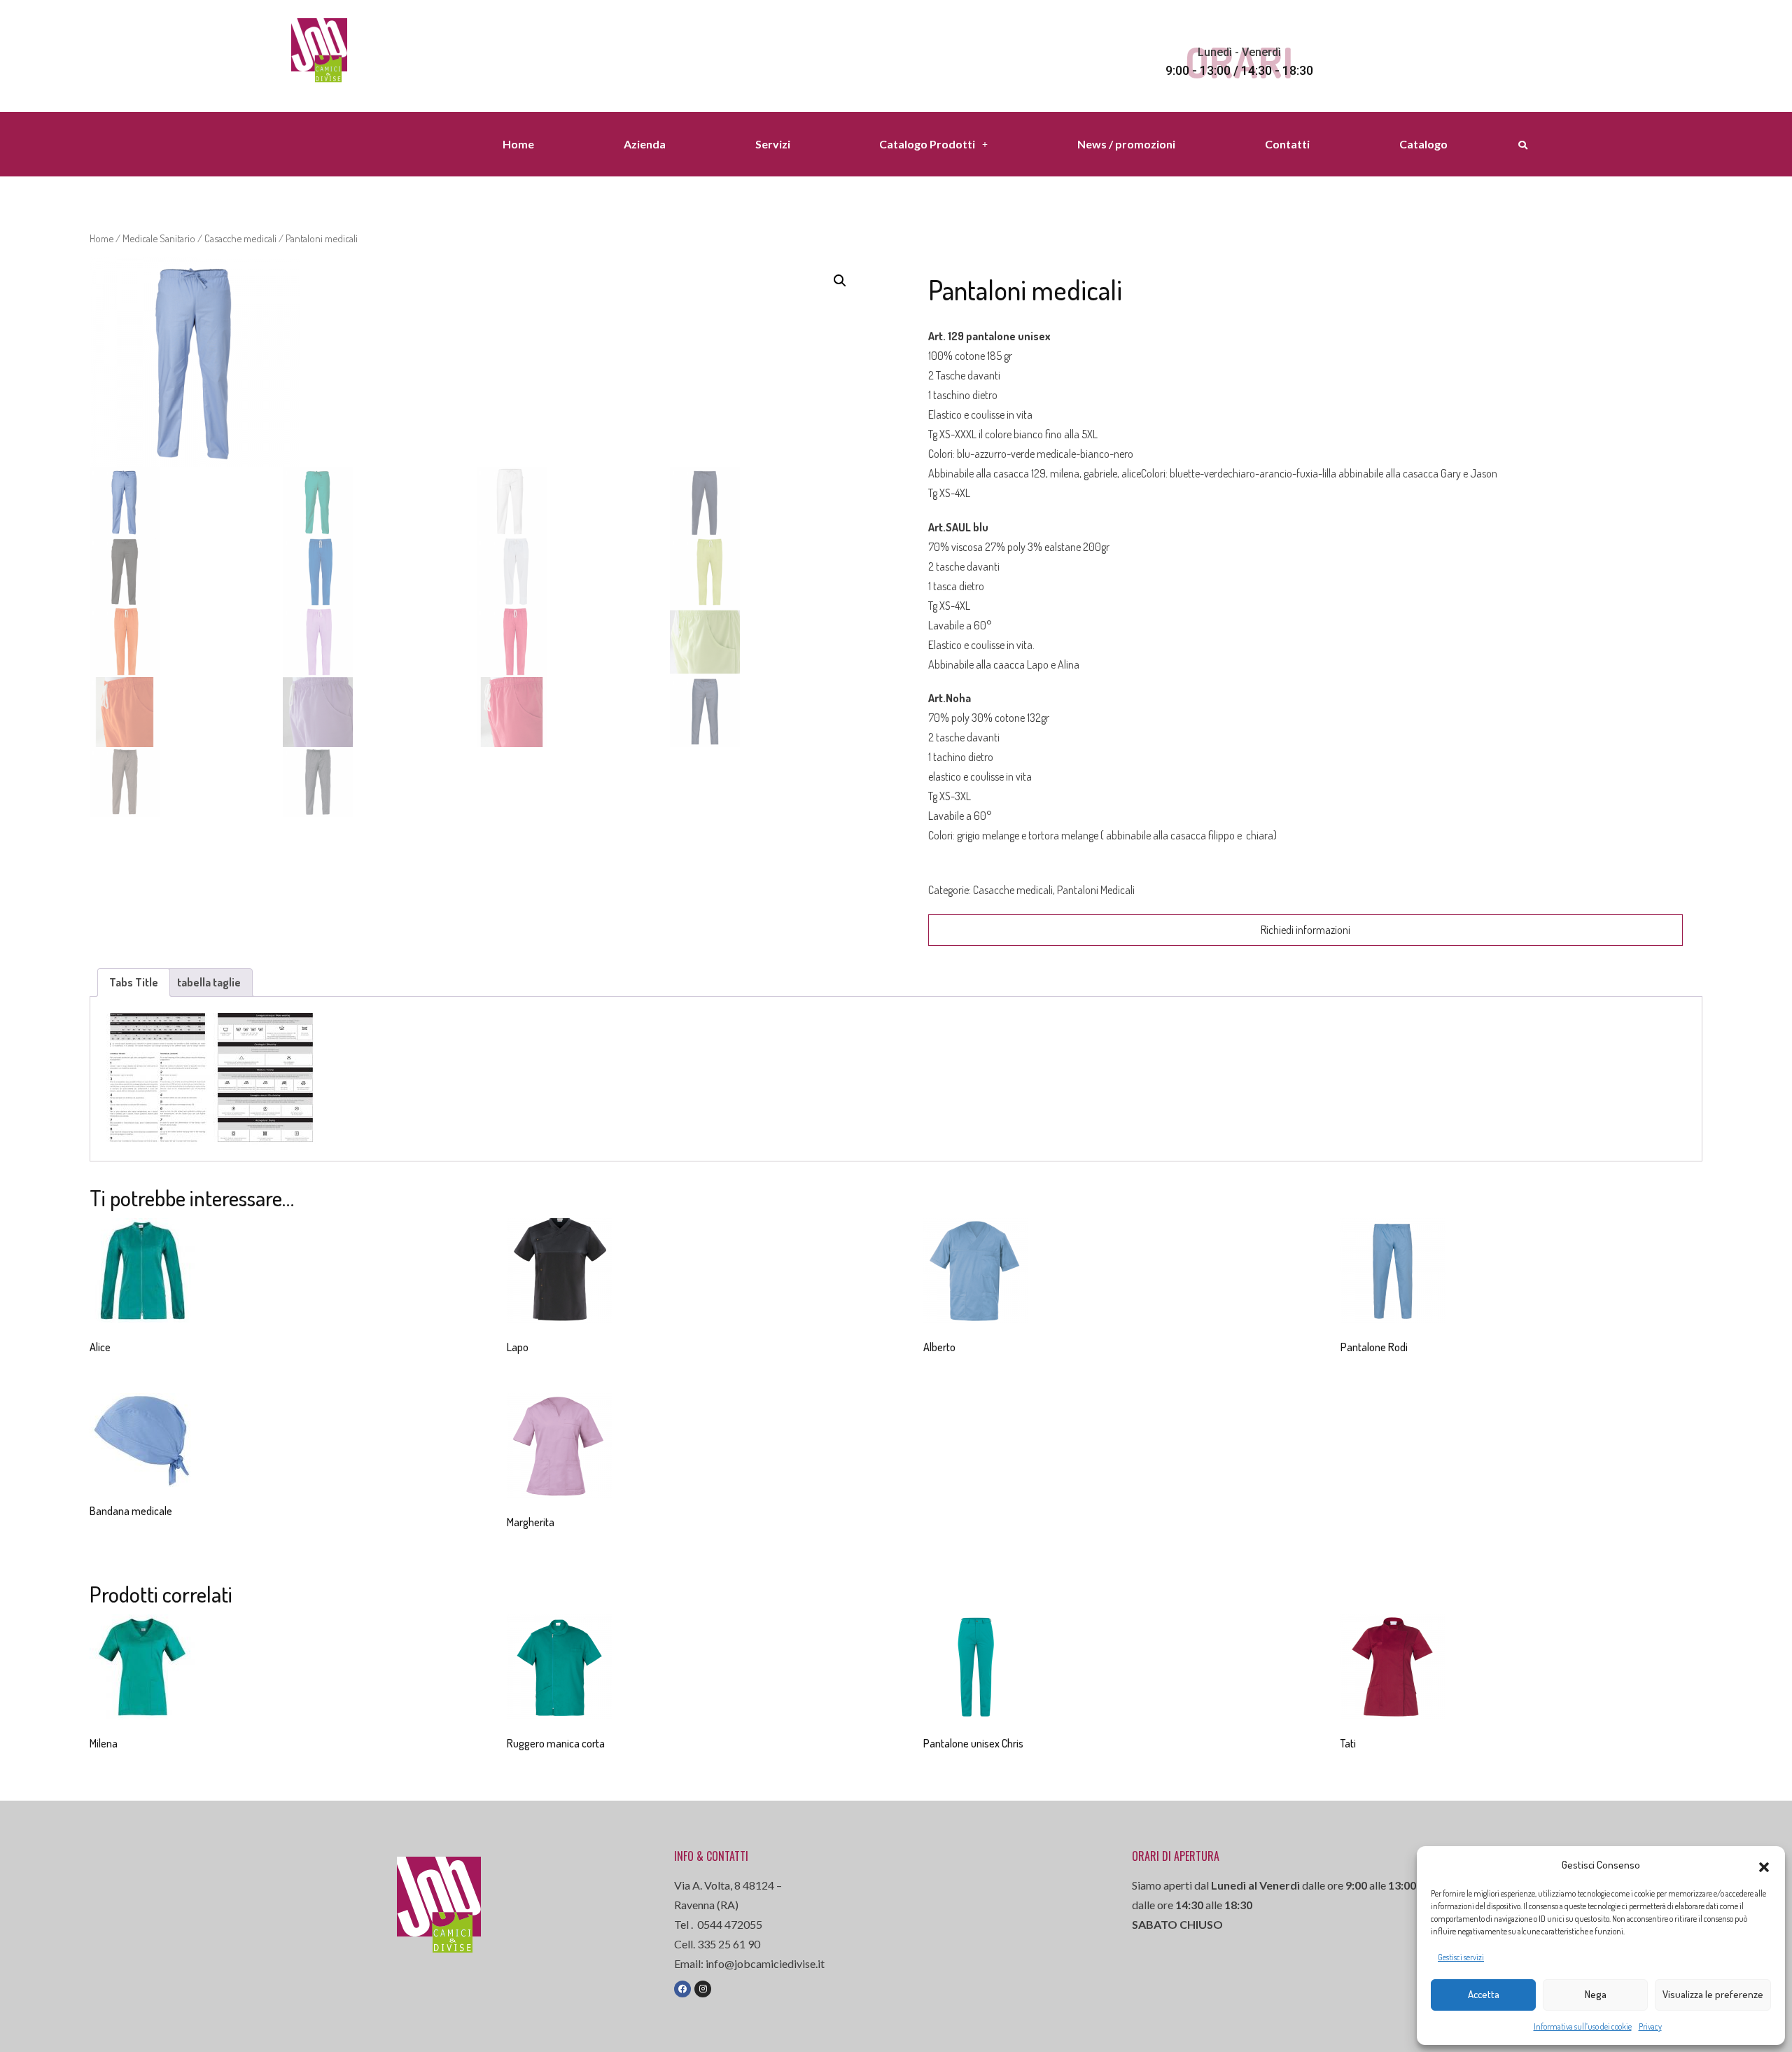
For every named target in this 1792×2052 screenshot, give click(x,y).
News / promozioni (1126, 144)
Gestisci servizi (1461, 1957)
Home (518, 144)
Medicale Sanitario (159, 238)
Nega (1596, 1994)
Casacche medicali (240, 238)
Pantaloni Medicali (1096, 890)
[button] (1764, 1865)
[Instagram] (703, 1989)
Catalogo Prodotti (927, 144)
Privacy (1650, 2026)
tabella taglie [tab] (209, 982)
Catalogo (1423, 144)
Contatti (1287, 144)
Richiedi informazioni (1305, 930)
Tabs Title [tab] (134, 982)
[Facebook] (682, 1989)
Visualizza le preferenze (1713, 1994)
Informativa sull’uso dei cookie (1583, 2026)
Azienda (645, 144)
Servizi (773, 144)
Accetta (1484, 1994)
